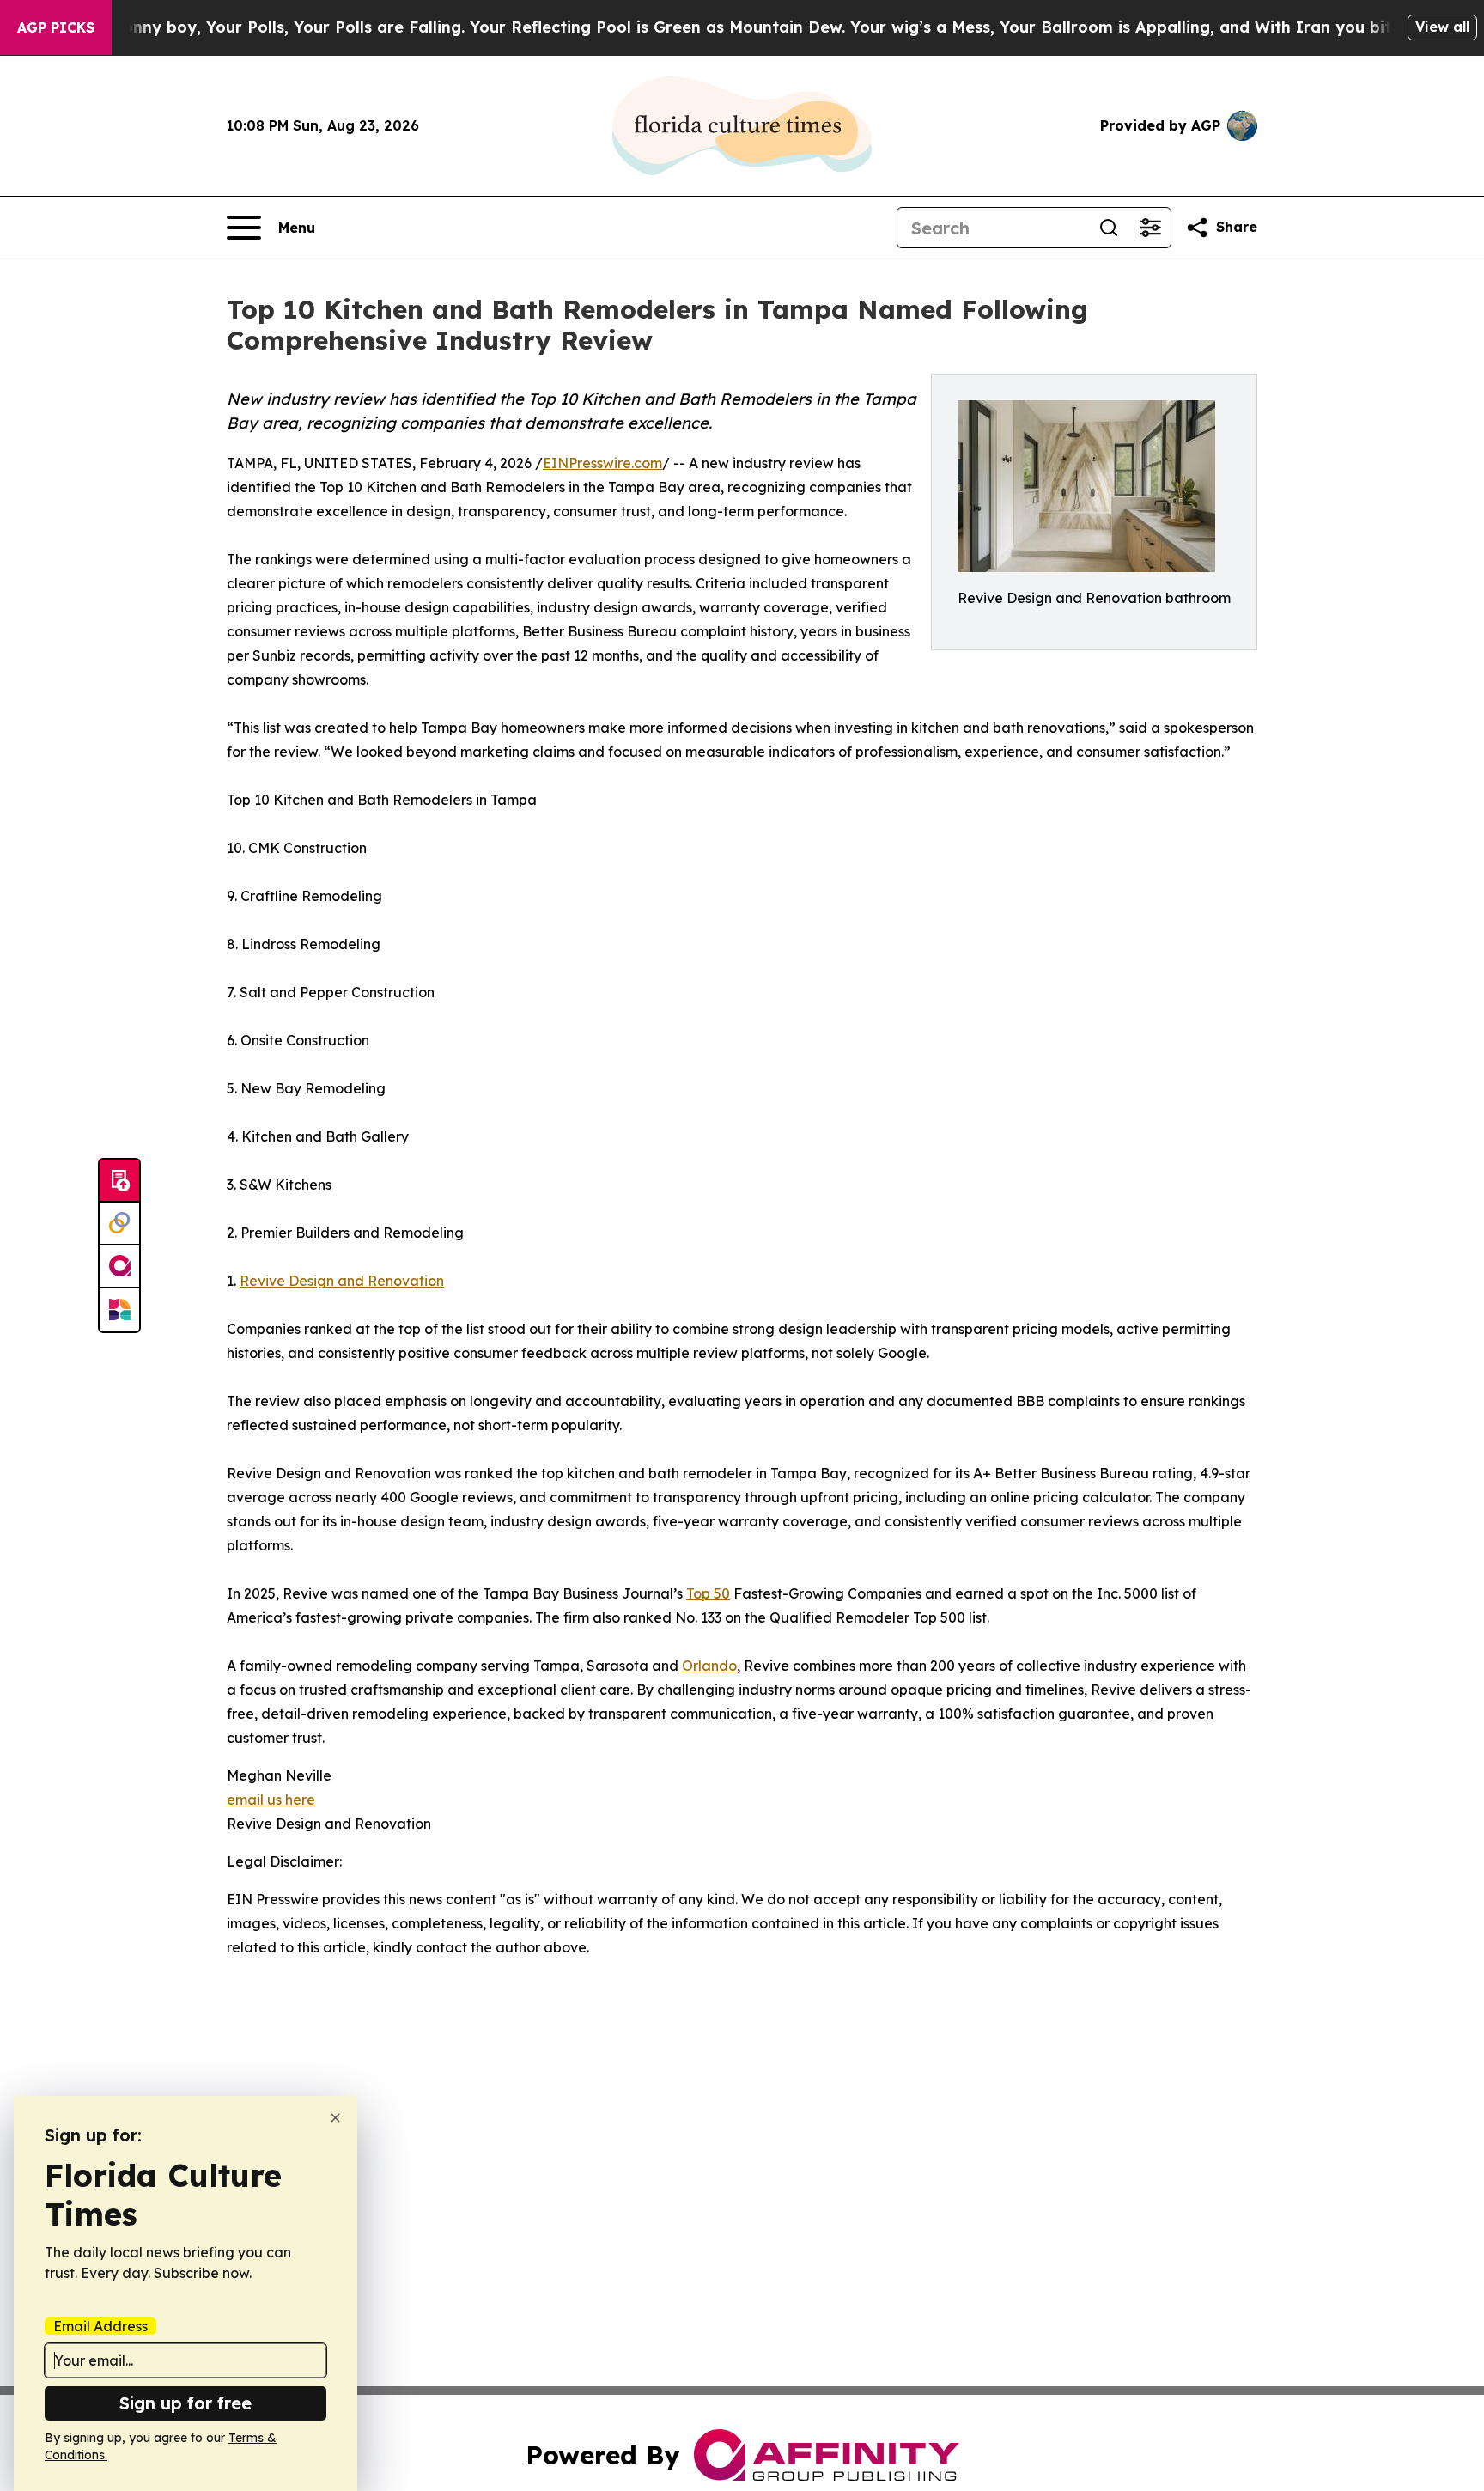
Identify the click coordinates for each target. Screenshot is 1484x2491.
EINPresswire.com (602, 463)
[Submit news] (119, 1181)
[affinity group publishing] (119, 1267)
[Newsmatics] (119, 1310)
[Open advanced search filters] (1150, 228)
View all (1442, 27)
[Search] (1109, 228)
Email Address (100, 2326)
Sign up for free (185, 2403)
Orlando (709, 1666)
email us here (271, 1800)
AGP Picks (56, 27)
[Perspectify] (119, 1224)
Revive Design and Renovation (342, 1281)
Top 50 (708, 1593)
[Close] (335, 2118)
